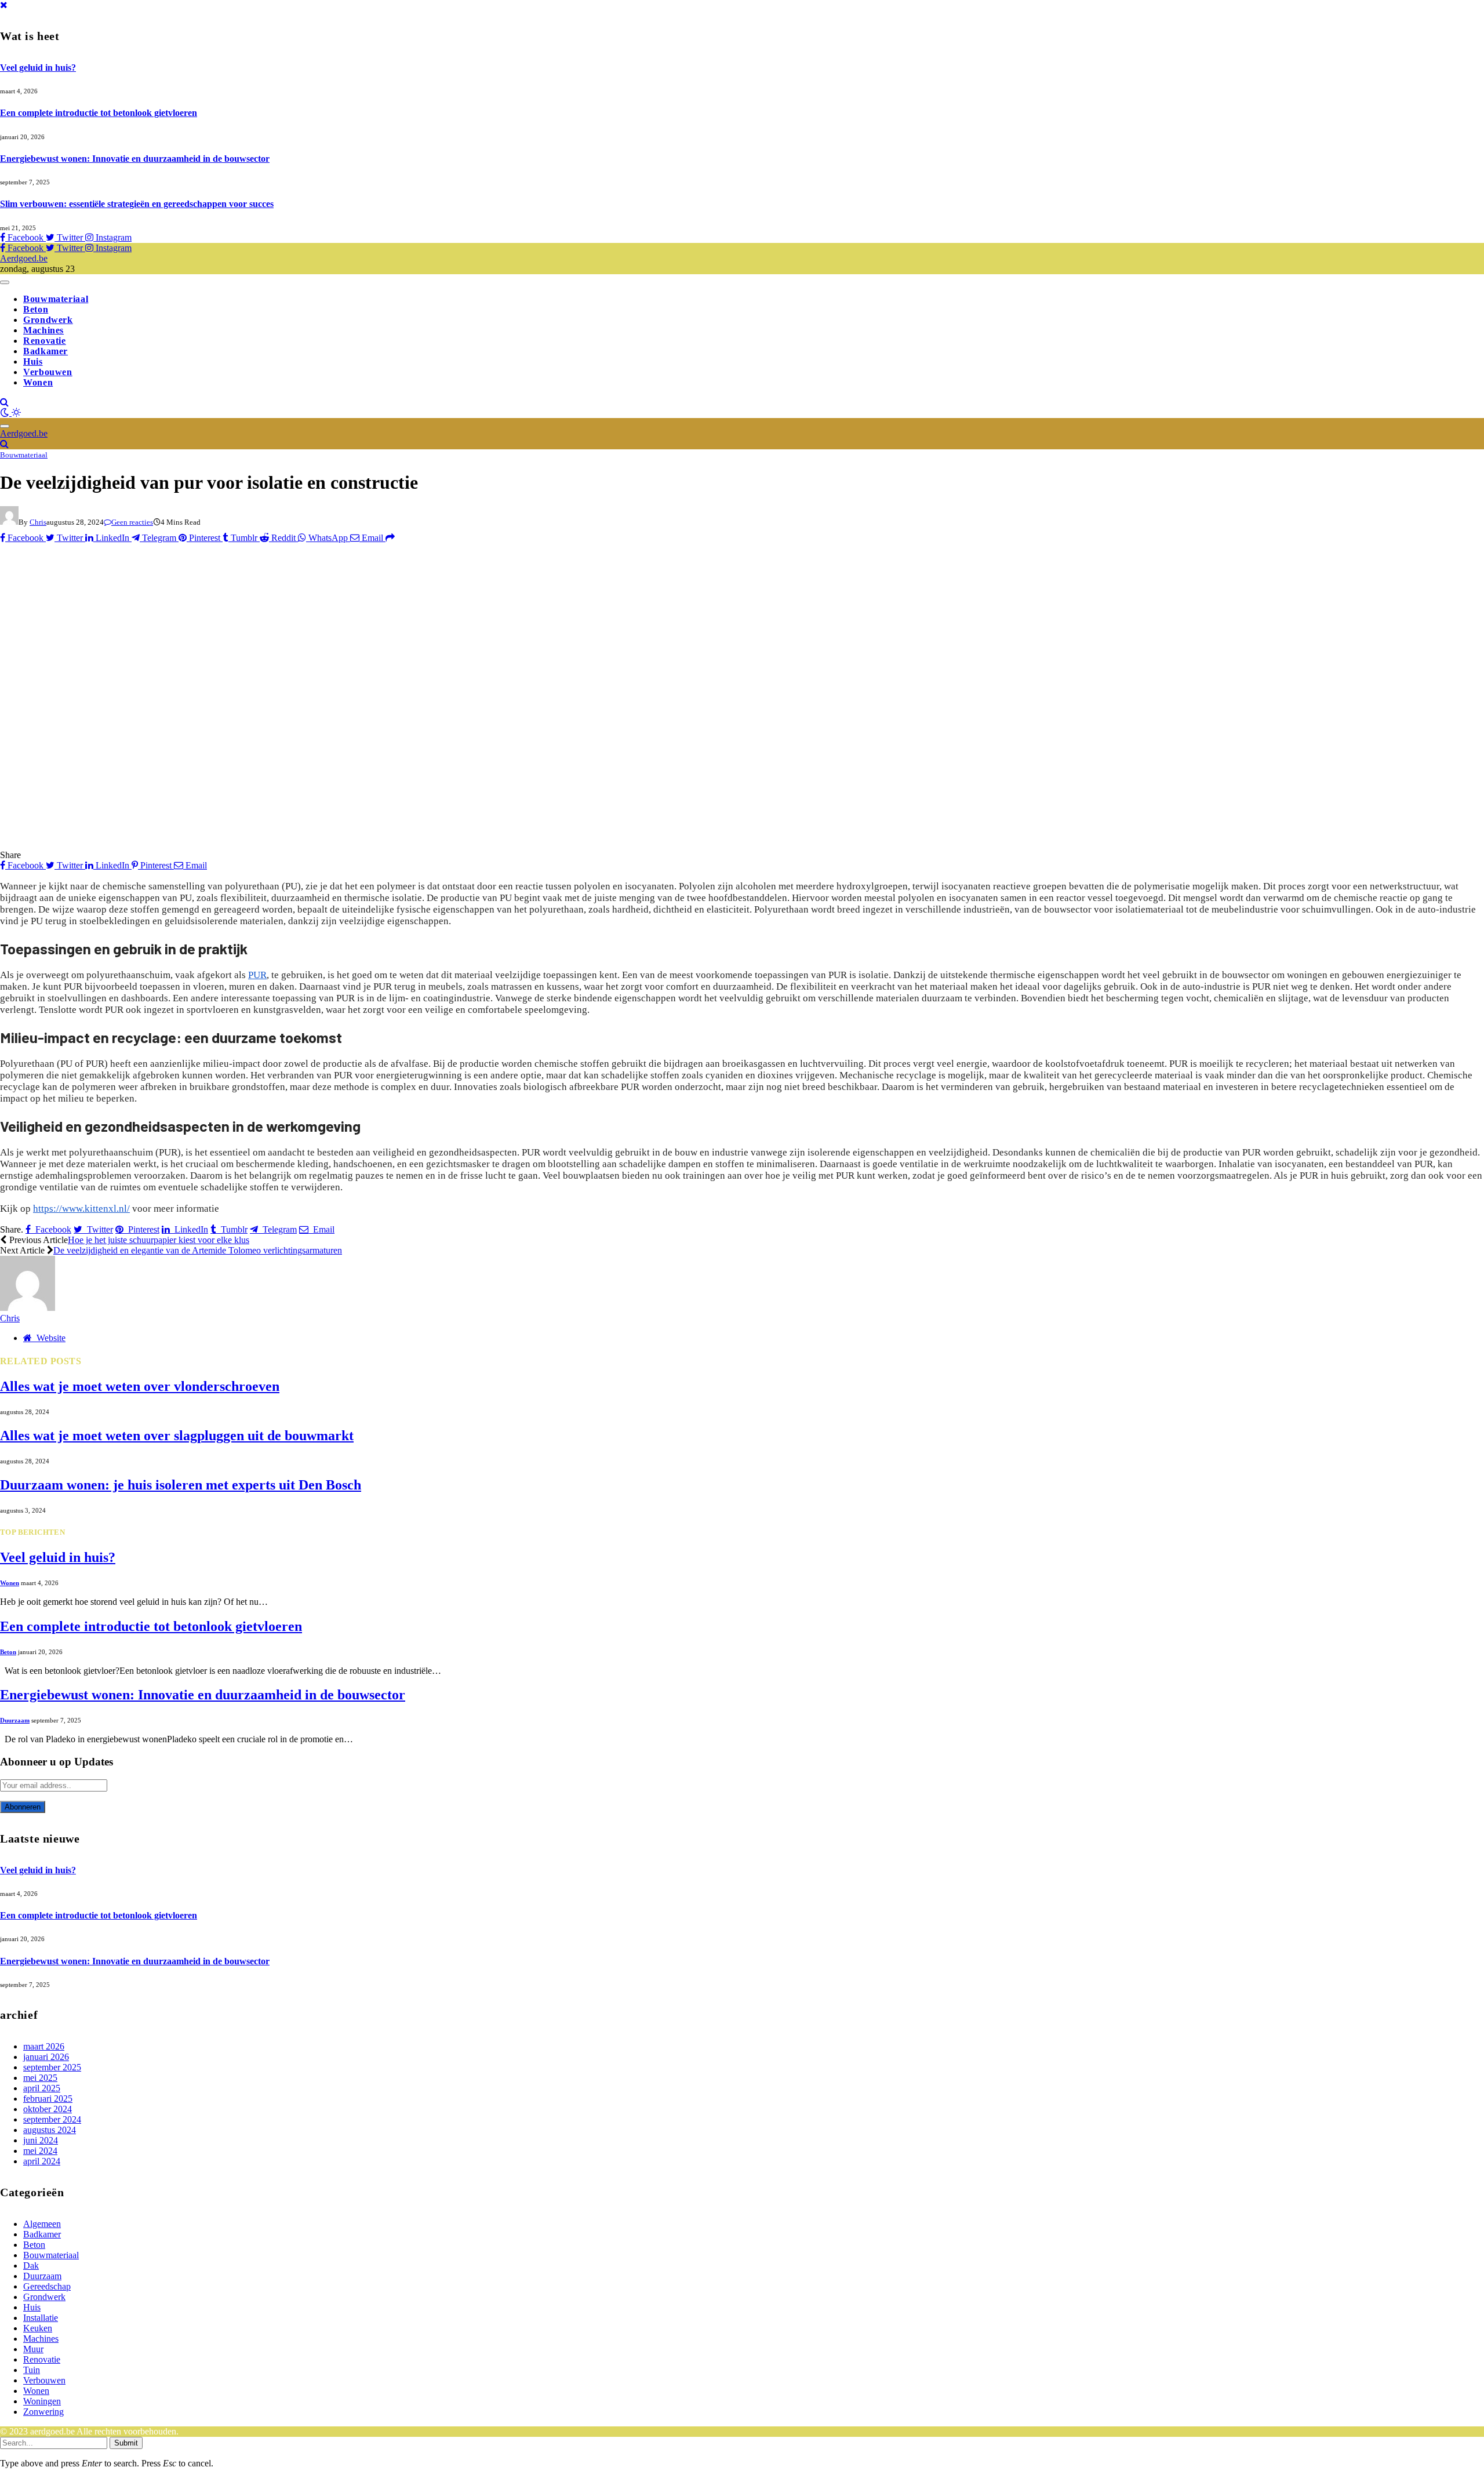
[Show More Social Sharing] (390, 538)
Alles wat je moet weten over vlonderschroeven (140, 1386)
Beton (36, 309)
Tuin (32, 2370)
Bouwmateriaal (56, 299)
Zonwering (43, 2412)
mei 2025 (40, 2078)
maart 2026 (44, 2046)
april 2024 (42, 2161)
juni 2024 (41, 2140)
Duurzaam (15, 1720)
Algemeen (42, 2224)
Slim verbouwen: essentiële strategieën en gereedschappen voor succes (137, 204)
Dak (31, 2266)
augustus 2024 (50, 2130)
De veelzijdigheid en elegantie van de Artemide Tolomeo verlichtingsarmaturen (198, 1250)
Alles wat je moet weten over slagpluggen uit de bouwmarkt (177, 1436)
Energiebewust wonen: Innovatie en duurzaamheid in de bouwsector (135, 159)
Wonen (38, 382)
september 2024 (52, 2119)
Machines (43, 330)
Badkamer (46, 351)
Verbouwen (48, 372)
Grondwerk (48, 320)
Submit (126, 2443)
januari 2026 (46, 2057)
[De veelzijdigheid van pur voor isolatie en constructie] (228, 844)
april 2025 (42, 2088)
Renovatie (45, 341)
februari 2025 (48, 2099)
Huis (33, 361)
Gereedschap (47, 2286)
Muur (33, 2349)
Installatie (41, 2318)
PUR (257, 975)
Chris (38, 522)
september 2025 (52, 2067)
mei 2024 (40, 2151)
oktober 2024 (48, 2109)
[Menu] (5, 282)
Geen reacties (132, 522)
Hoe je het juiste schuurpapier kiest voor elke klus (159, 1240)
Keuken (38, 2328)
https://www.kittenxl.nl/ (81, 1209)
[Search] (4, 402)
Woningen (42, 2401)
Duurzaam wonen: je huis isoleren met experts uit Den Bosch (181, 1485)
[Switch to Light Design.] (16, 413)
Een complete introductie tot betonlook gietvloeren (99, 113)
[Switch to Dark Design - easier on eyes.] (6, 413)
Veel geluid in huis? (38, 68)
